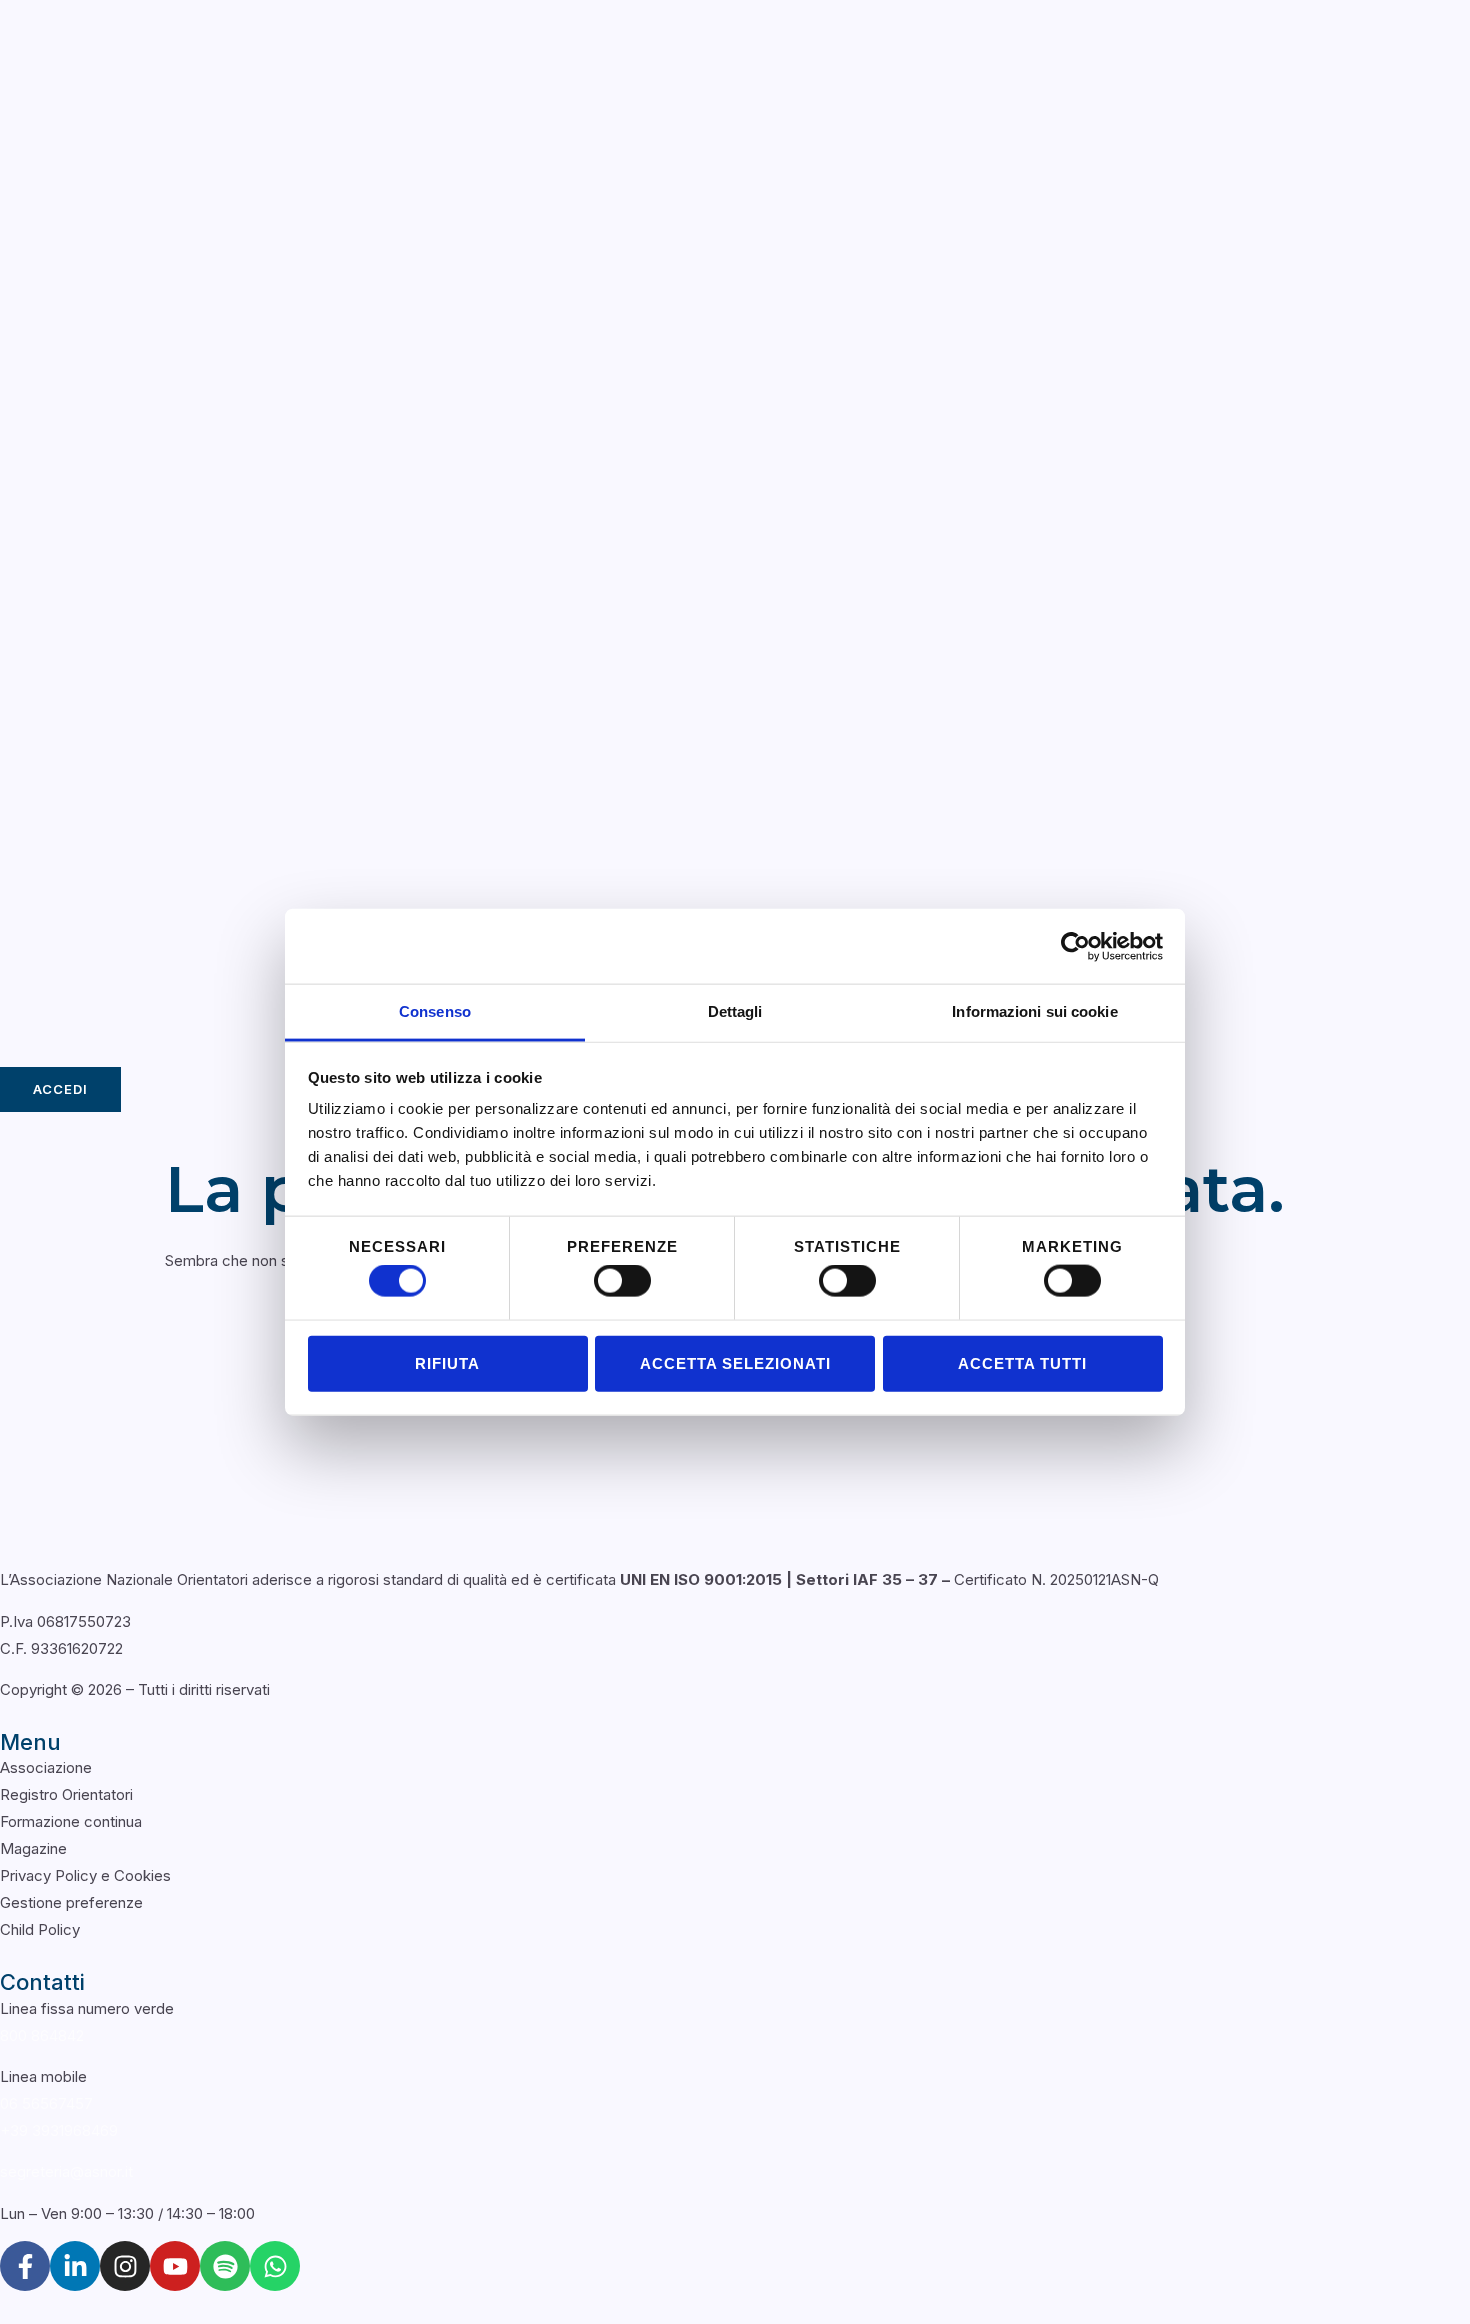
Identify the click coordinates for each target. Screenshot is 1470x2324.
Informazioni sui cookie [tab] (1034, 1011)
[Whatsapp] (275, 2266)
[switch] (622, 1281)
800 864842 (42, 2035)
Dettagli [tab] (735, 1011)
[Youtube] (175, 2266)
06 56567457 (46, 2103)
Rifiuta (447, 1362)
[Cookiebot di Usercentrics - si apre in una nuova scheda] (1075, 946)
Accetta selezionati (735, 1362)
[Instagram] (125, 2266)
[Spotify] (225, 2266)
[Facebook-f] (25, 2266)
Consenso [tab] (435, 1011)
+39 (59, 2130)
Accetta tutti (1022, 1362)
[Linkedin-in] (75, 2266)
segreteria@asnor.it (66, 2171)
